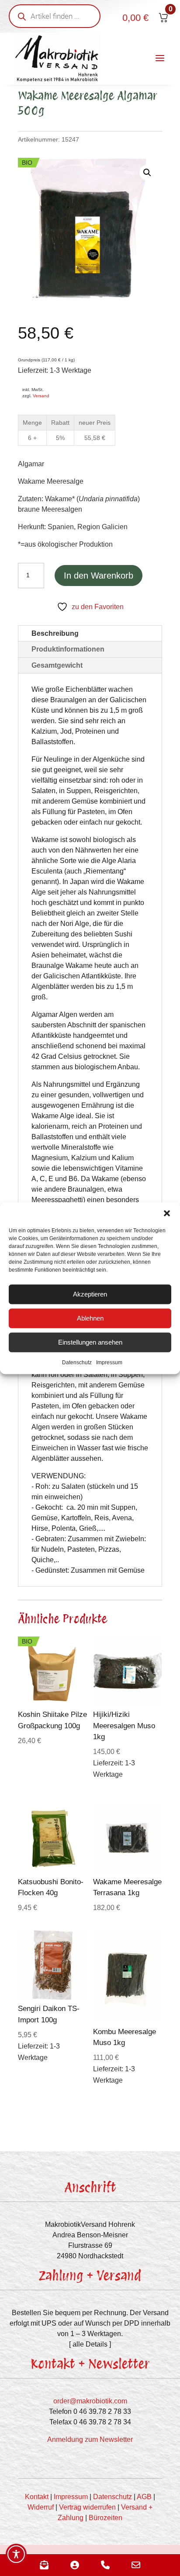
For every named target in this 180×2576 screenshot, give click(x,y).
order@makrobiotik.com (90, 2401)
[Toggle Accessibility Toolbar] (16, 2554)
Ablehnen (90, 1318)
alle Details (90, 2344)
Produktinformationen (68, 649)
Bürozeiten (106, 2518)
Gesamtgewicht (57, 665)
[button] (167, 1213)
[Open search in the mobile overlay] (55, 16)
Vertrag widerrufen (87, 2507)
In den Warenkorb (99, 576)
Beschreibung (55, 633)
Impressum (109, 1362)
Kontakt (37, 2497)
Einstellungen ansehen (90, 1342)
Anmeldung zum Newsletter (90, 2439)
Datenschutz (77, 1362)
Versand (41, 396)
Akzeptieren (90, 1294)
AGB (144, 2497)
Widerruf (41, 2507)
